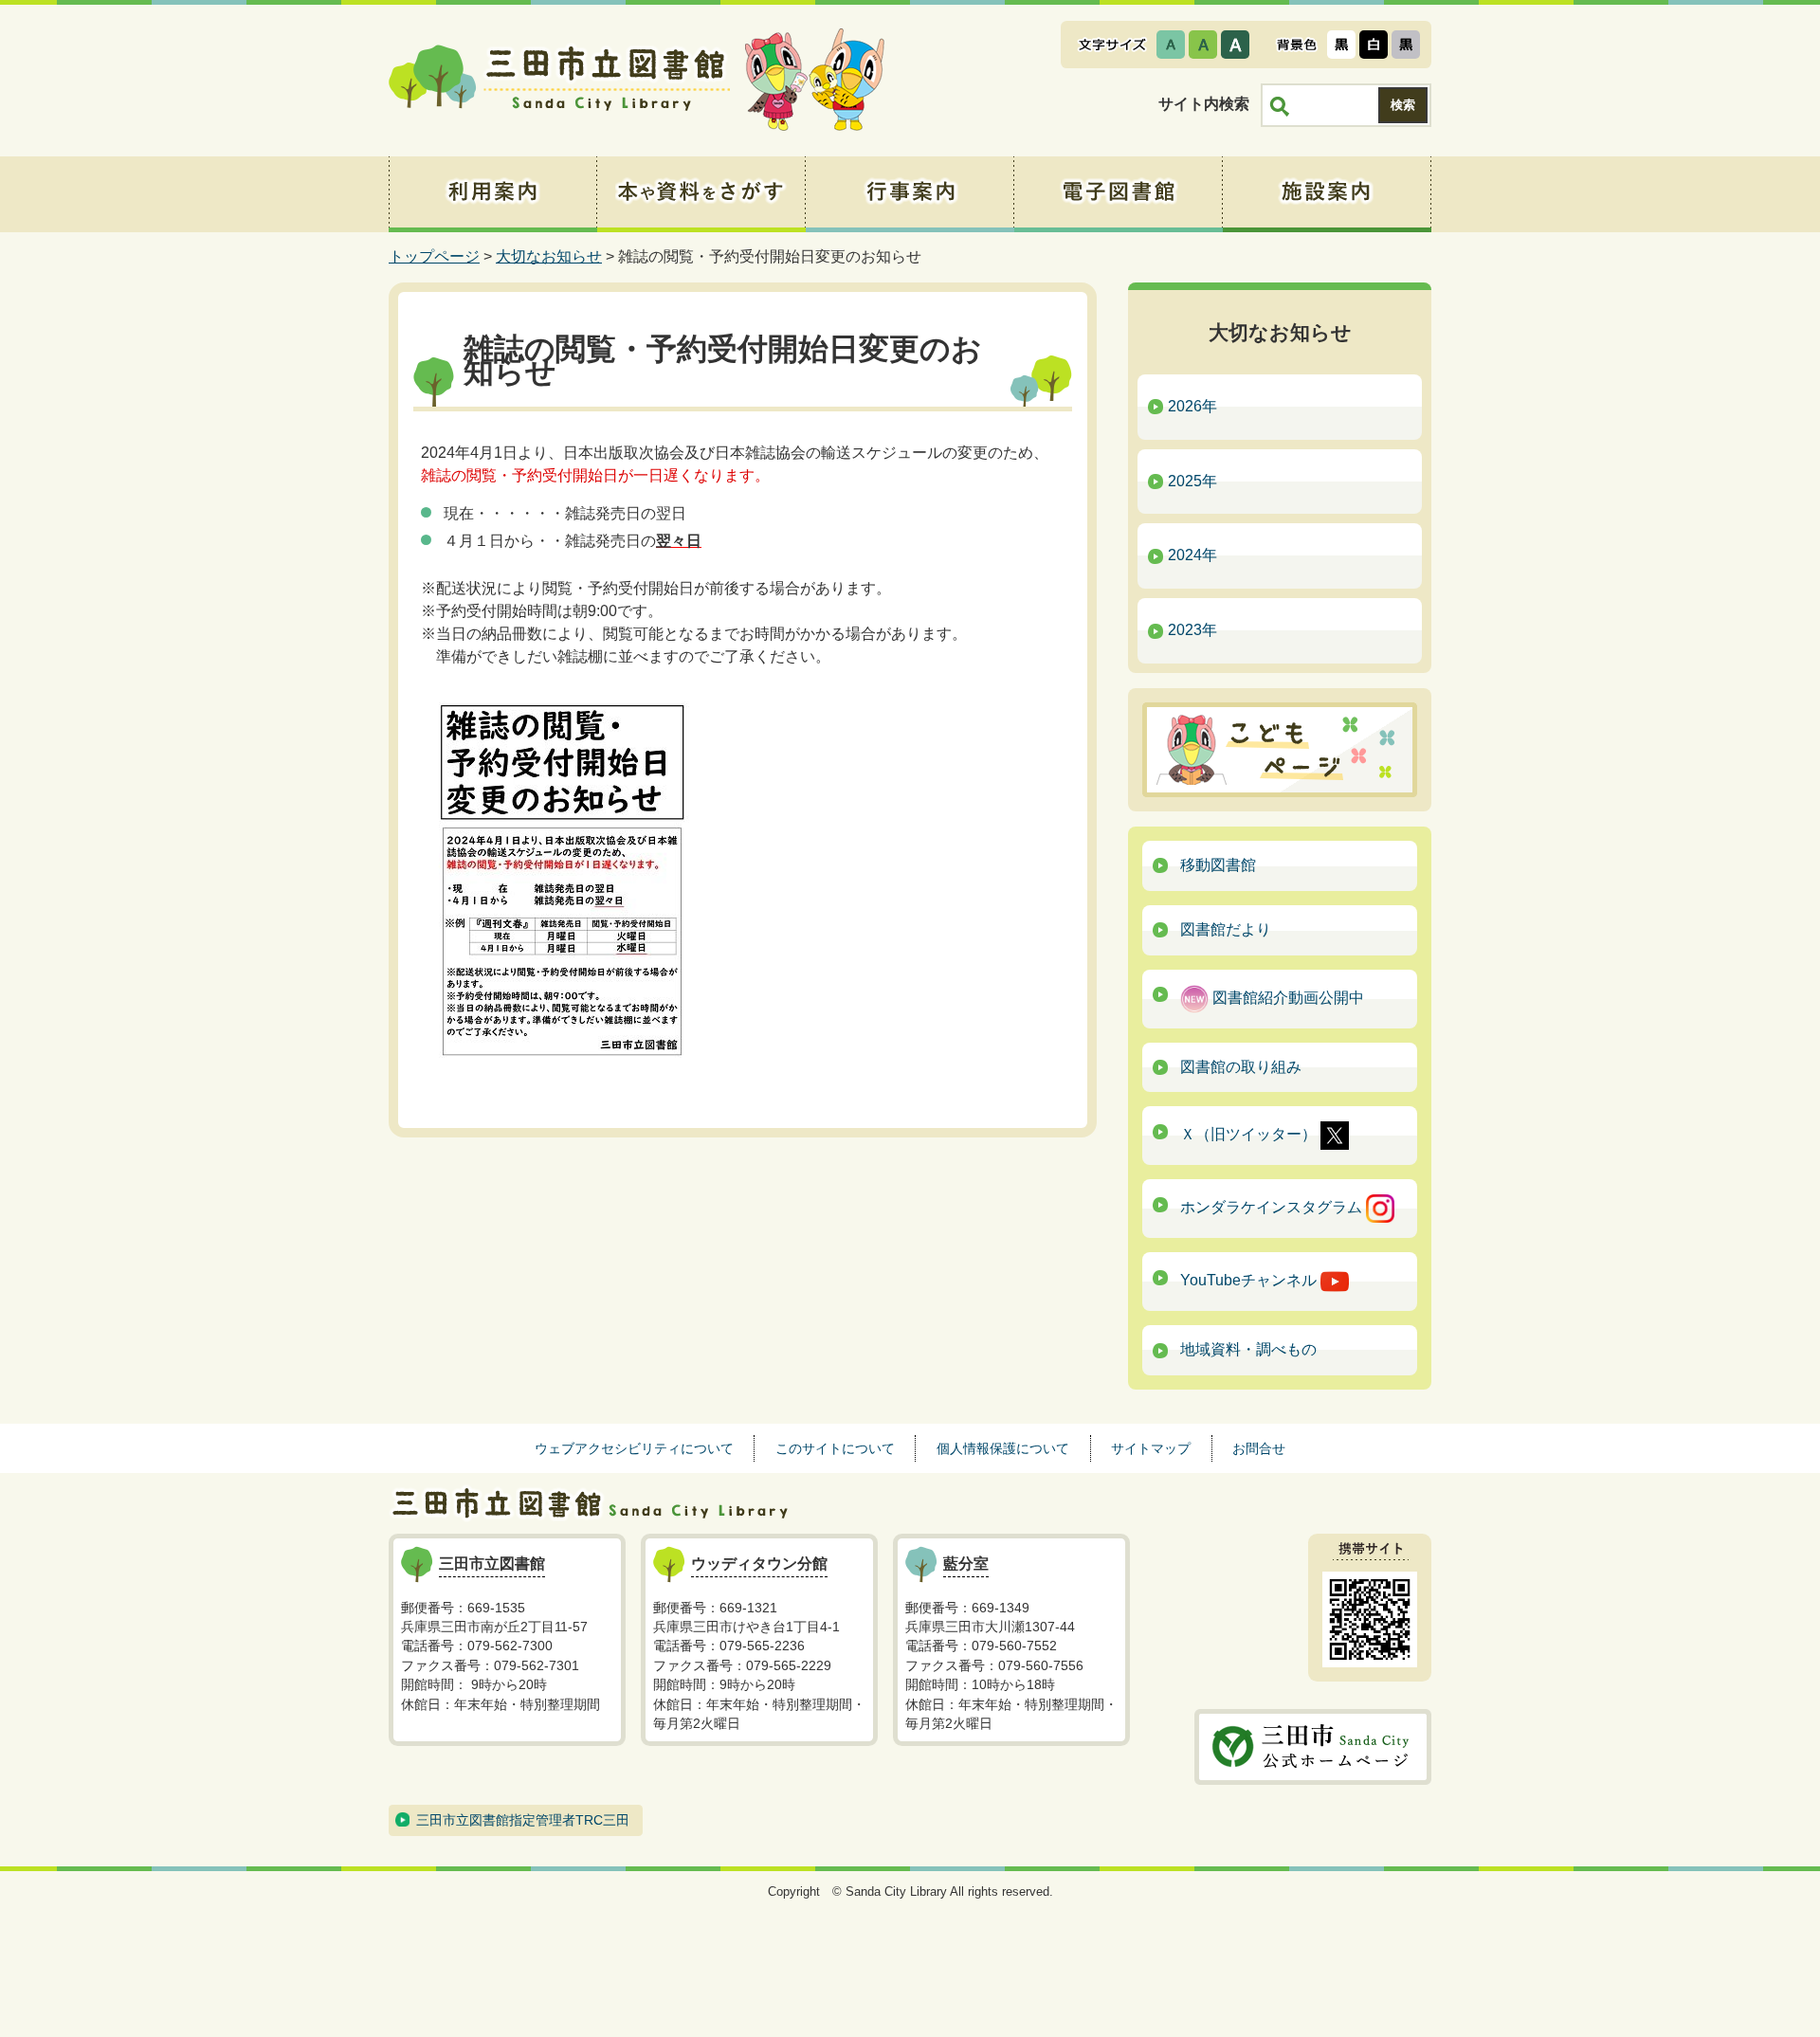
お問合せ (1259, 1448)
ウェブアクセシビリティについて (634, 1448)
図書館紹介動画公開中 (1286, 998)
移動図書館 (1218, 865)
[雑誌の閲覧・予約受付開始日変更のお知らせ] (561, 879)
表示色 (1297, 45)
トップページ (434, 256)
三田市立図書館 (559, 81)
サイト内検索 (1204, 104)
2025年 (1192, 481)
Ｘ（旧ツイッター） (1250, 1135)
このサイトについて (835, 1448)
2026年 (1192, 406)
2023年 (1192, 630)
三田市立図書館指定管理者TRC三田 (523, 1820)
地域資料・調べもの (1248, 1349)
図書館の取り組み (1241, 1067)
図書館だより (1226, 929)
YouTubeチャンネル (1250, 1281)
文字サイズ (1112, 45)
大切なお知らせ (549, 256)
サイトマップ (1151, 1448)
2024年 (1192, 555)
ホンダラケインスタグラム (1273, 1208)
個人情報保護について (1003, 1448)
